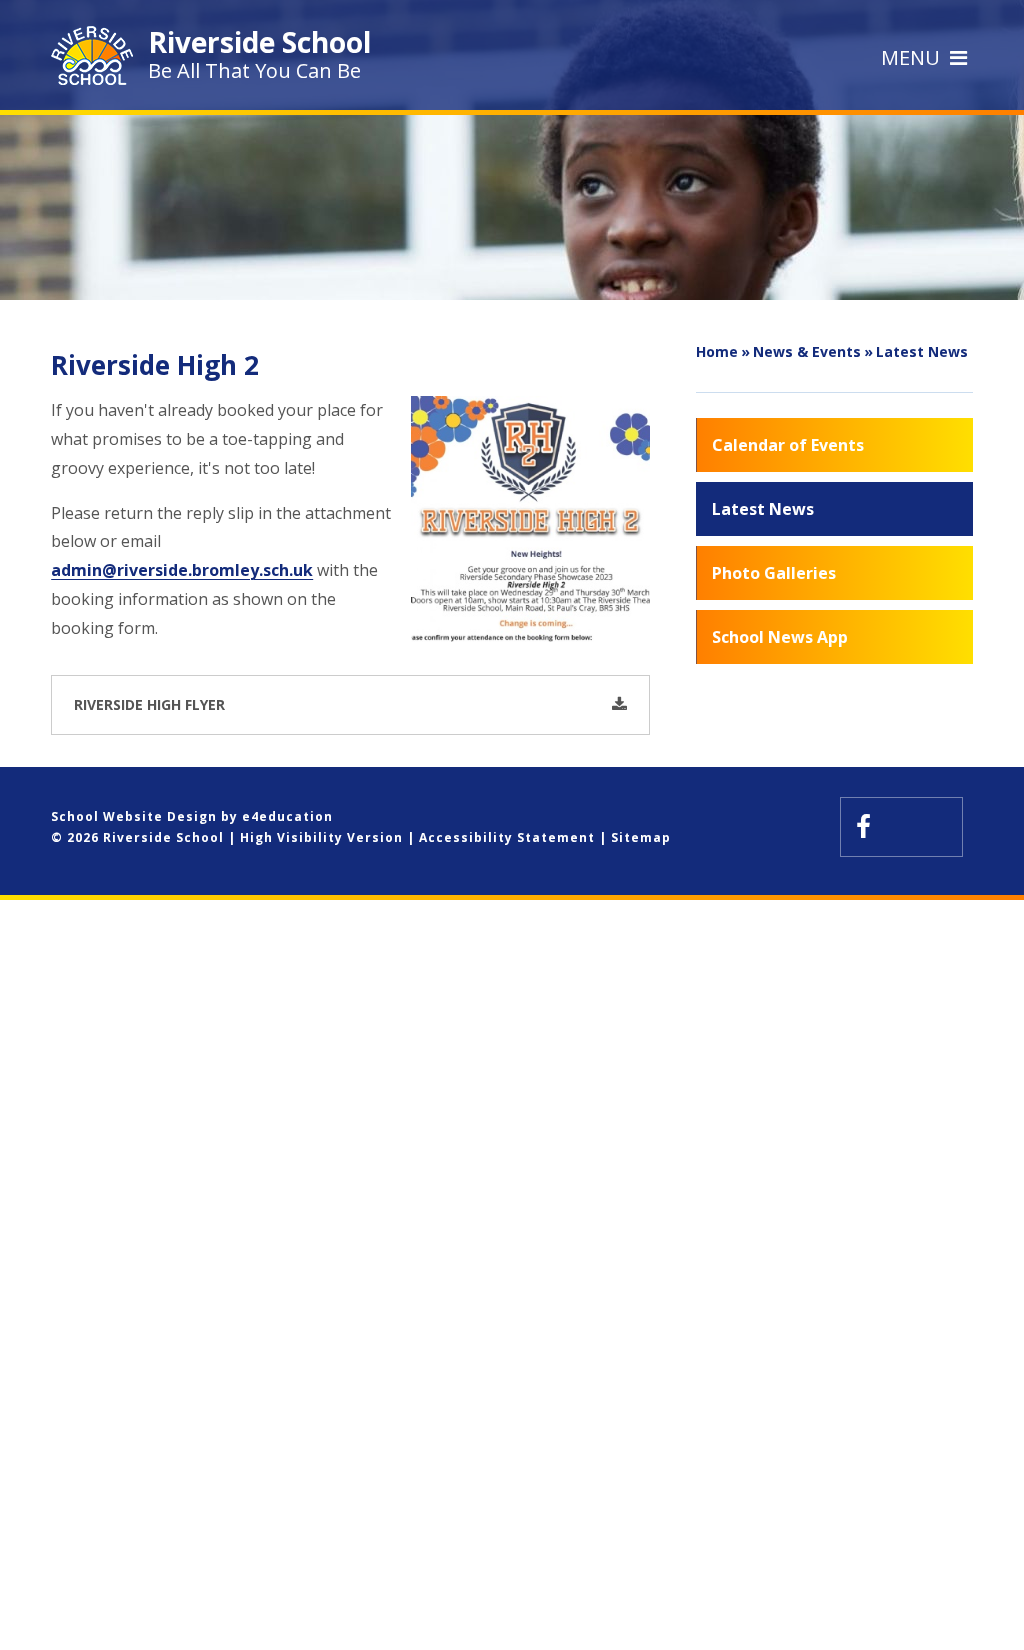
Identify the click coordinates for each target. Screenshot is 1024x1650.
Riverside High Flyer (149, 704)
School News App (780, 637)
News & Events (807, 351)
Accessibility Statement (507, 837)
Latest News (922, 351)
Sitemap (641, 837)
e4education (287, 816)
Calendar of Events (788, 445)
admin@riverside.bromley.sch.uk (182, 570)
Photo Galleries (774, 573)
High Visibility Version (321, 837)
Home (717, 351)
